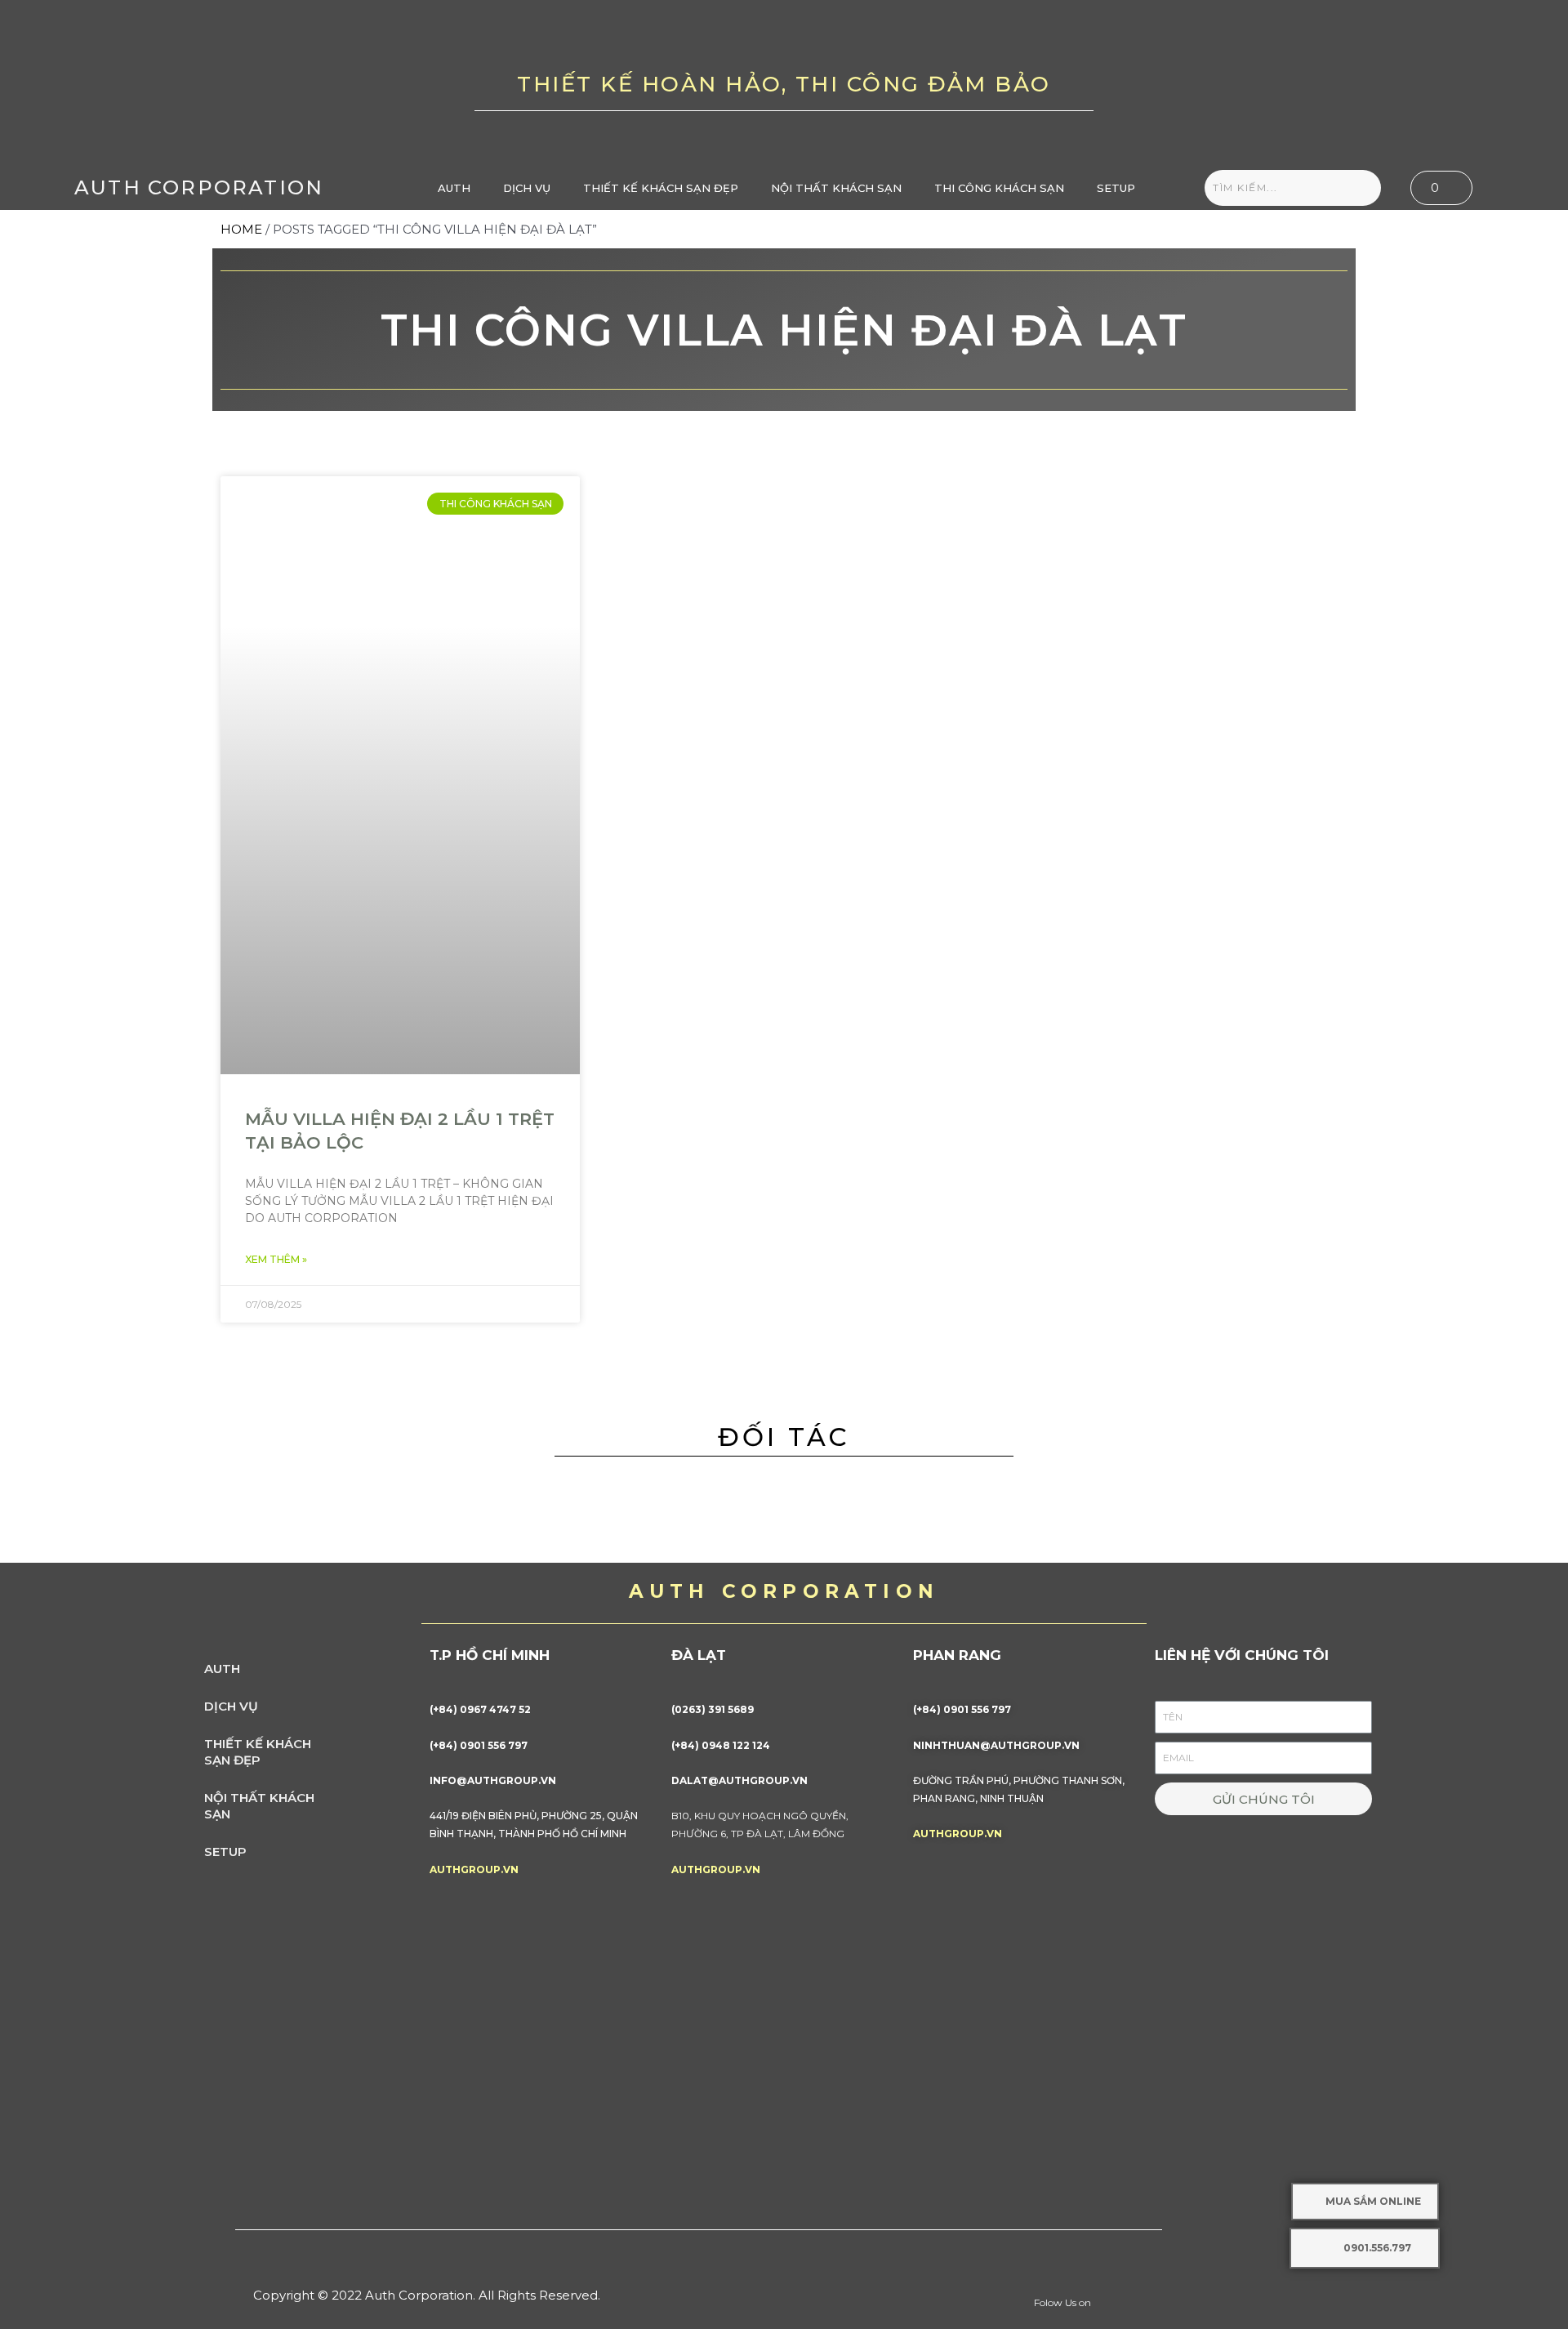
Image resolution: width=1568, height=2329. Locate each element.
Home (241, 229)
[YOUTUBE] (1372, 83)
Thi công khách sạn (999, 188)
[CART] (1441, 188)
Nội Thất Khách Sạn (836, 188)
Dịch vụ (527, 188)
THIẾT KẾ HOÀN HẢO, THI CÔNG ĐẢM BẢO (784, 84)
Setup (1116, 188)
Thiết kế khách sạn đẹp (661, 188)
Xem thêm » (276, 1259)
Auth (454, 188)
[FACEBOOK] (1321, 83)
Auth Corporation (199, 187)
